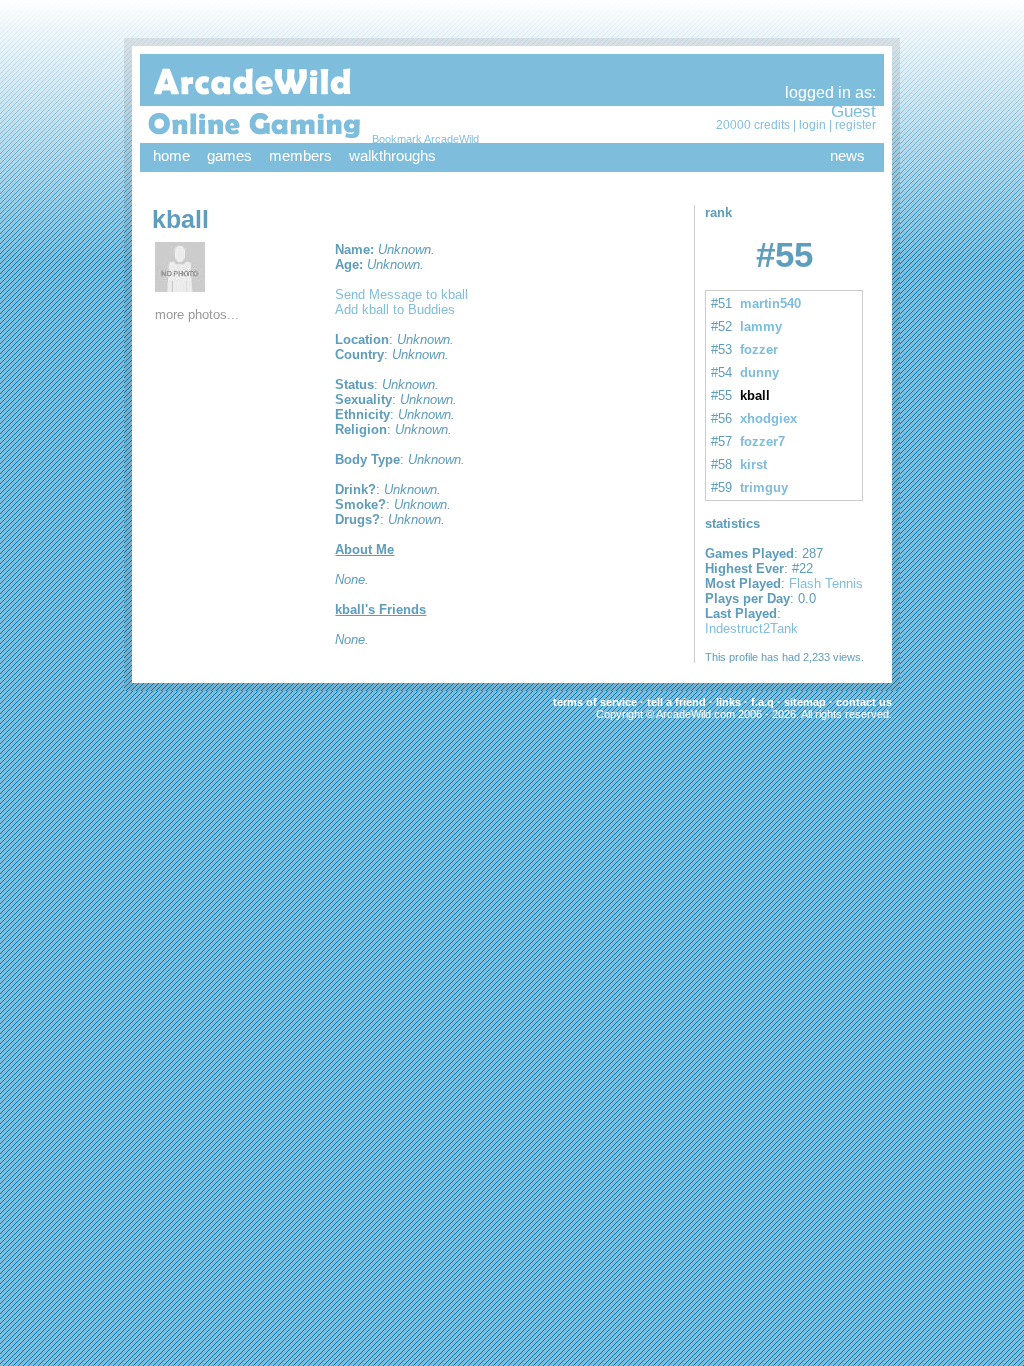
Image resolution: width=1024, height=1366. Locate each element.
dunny (759, 372)
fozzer (759, 349)
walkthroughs (392, 155)
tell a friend (676, 702)
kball (755, 395)
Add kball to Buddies (395, 309)
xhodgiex (768, 418)
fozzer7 (762, 441)
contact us (864, 702)
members (300, 155)
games (229, 155)
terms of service (595, 702)
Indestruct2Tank (751, 628)
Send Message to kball (401, 294)
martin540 (770, 303)
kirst (753, 464)
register (855, 125)
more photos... (197, 314)
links (728, 702)
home (171, 155)
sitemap (805, 702)
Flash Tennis (826, 583)
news (847, 155)
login (812, 125)
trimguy (764, 487)
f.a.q (762, 702)
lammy (761, 326)
